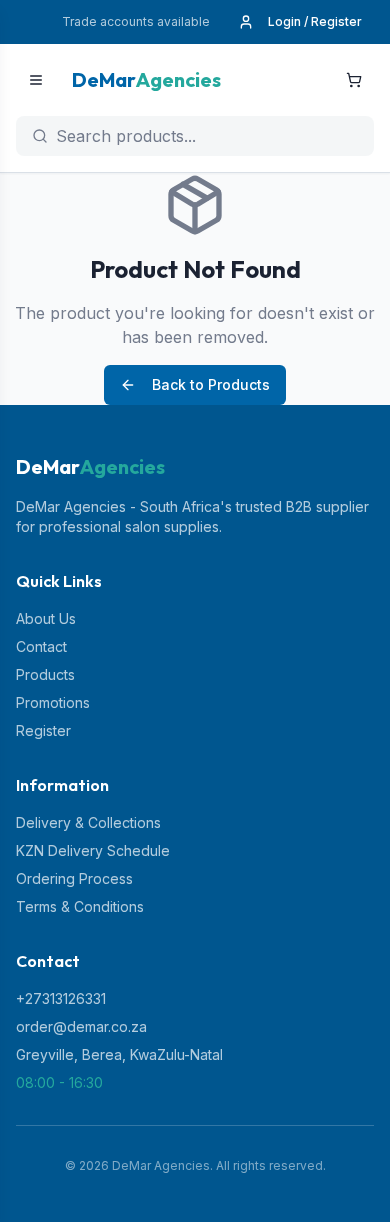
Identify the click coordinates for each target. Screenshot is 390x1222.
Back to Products (211, 384)
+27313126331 (61, 998)
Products (45, 674)
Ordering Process (74, 878)
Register (43, 730)
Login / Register (315, 21)
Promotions (53, 702)
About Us (46, 618)
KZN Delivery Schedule (93, 850)
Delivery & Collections (88, 822)
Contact (41, 646)
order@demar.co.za (81, 1026)
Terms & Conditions (80, 906)
